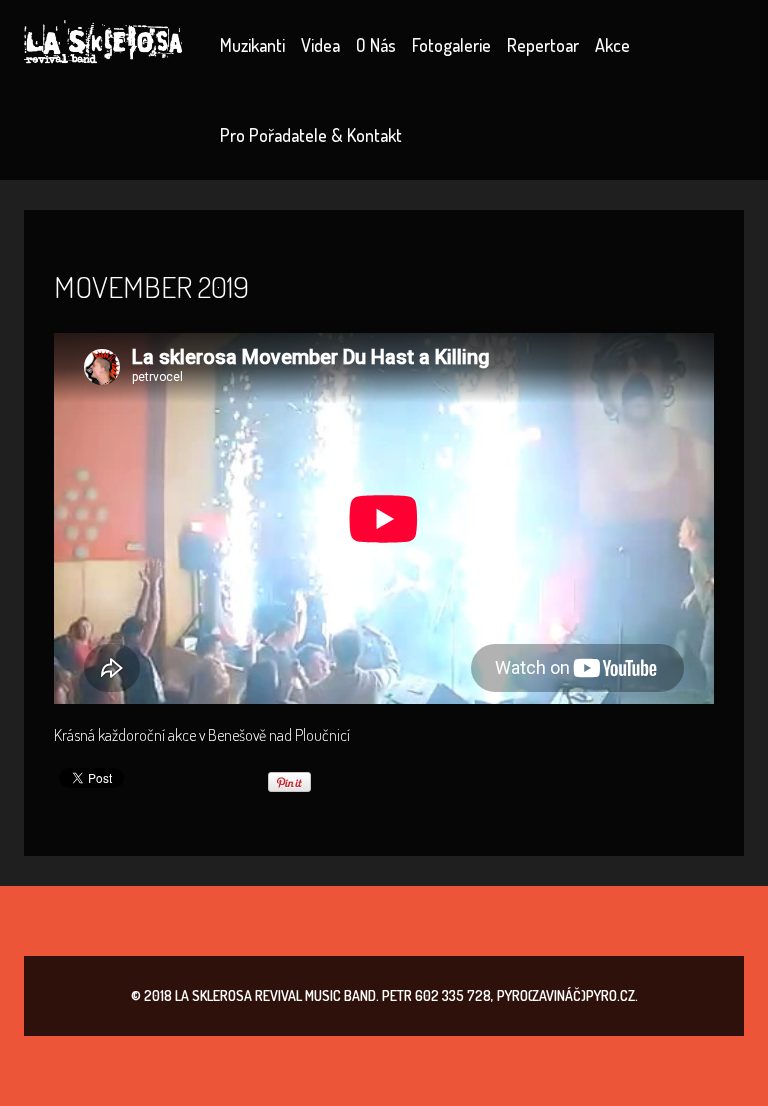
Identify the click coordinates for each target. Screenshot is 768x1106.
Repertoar (543, 45)
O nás (376, 45)
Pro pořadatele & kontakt (311, 135)
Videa (320, 45)
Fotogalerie (451, 45)
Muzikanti (252, 45)
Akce (612, 45)
